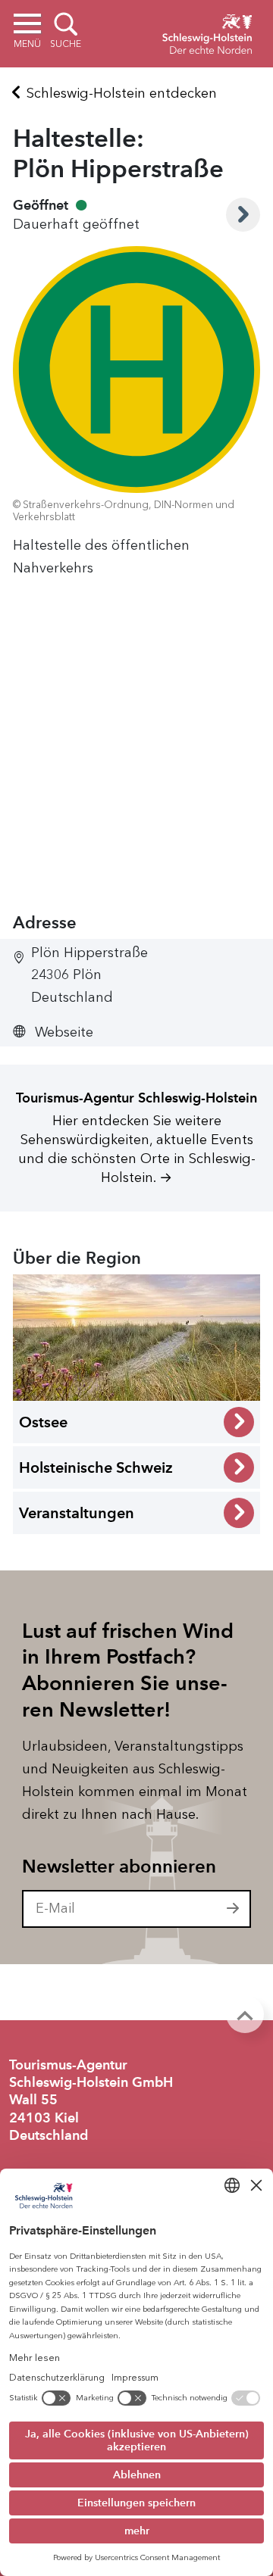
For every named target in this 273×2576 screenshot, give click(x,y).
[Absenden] (234, 1909)
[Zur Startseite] (207, 32)
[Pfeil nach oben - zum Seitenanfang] (245, 2014)
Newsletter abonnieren (119, 1867)
